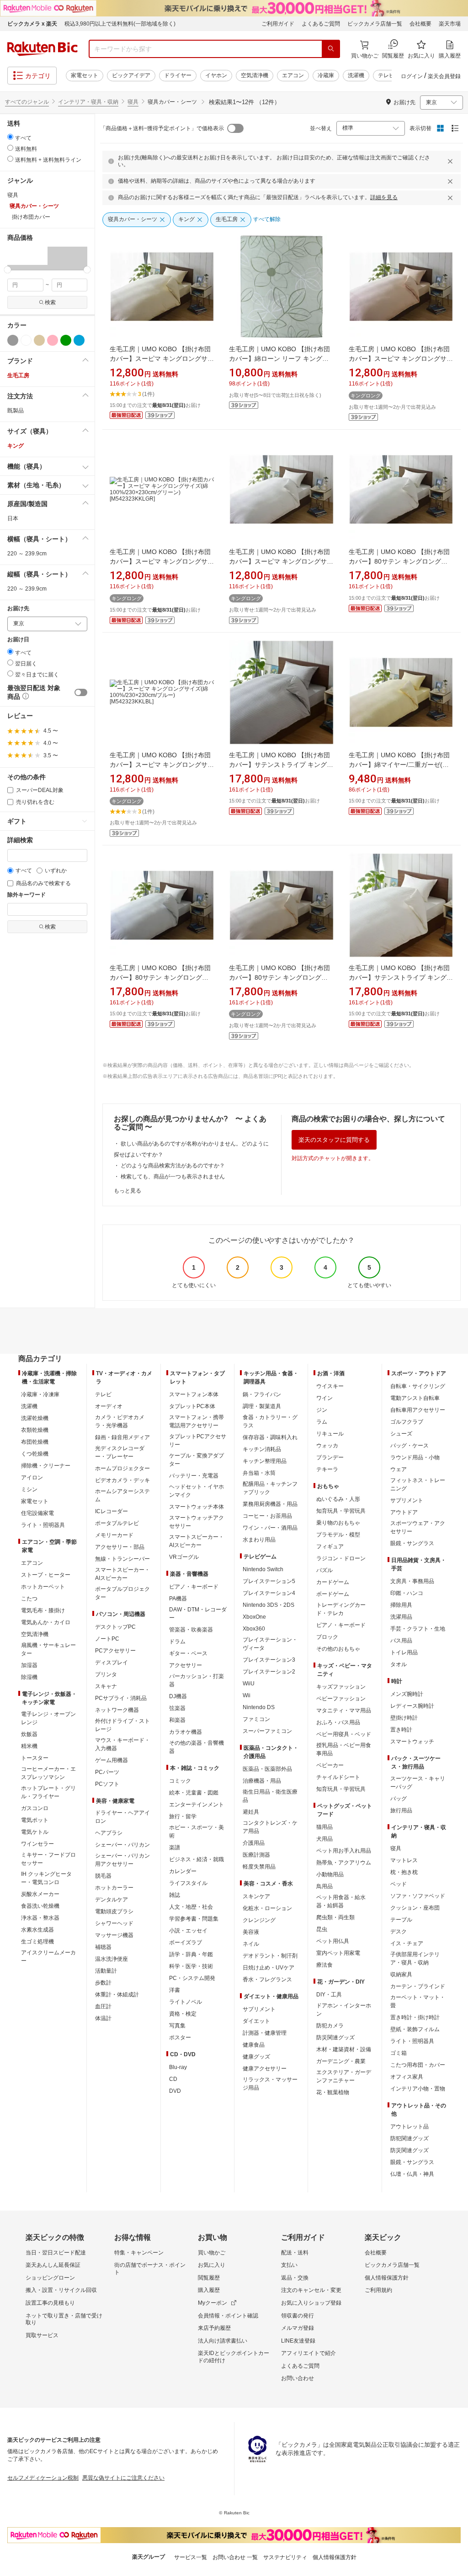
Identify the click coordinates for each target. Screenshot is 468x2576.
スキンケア (256, 1896)
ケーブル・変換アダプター (197, 1460)
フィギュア (330, 1547)
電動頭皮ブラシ (114, 1911)
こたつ (29, 1599)
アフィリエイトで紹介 (308, 2353)
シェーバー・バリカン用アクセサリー (122, 1860)
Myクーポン (213, 2303)
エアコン (293, 75)
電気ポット (35, 1820)
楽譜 (175, 1848)
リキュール (330, 1434)
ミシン (29, 1489)
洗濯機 (356, 75)
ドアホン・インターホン (344, 2010)
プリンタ (106, 1674)
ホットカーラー (114, 1888)
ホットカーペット (43, 1587)
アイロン (32, 1478)
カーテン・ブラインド (418, 1986)
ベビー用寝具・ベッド (344, 1734)
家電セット (85, 75)
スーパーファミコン (267, 1731)
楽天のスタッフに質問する (334, 1140)
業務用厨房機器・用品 (270, 1504)
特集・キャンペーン (139, 2253)
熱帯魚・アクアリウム (344, 1863)
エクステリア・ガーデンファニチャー (344, 2076)
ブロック (327, 1637)
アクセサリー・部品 (120, 1547)
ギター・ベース (188, 1653)
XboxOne (254, 1617)
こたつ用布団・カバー (418, 2065)
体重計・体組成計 (117, 1995)
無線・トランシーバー (122, 1559)
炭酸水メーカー (40, 1894)
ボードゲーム (333, 1594)
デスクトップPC (115, 1627)
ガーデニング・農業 (341, 2061)
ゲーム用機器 (112, 1760)
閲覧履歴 (209, 2278)
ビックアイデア (131, 75)
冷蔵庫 (326, 75)
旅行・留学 (183, 1816)
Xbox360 (254, 1629)
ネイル (251, 1944)
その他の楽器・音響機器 (197, 1747)
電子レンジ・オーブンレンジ (48, 1718)
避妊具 (251, 1812)
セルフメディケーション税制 (43, 2478)
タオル (399, 1664)
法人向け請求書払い (223, 2341)
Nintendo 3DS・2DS (269, 1605)
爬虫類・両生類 (335, 1917)
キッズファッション (341, 1687)
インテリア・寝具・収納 (88, 102)
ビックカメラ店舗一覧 (375, 24)
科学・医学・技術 (191, 1966)
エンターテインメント (197, 1805)
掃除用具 (401, 1605)
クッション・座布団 (415, 1908)
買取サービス (42, 2335)
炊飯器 (29, 1734)
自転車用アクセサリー (418, 1410)
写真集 (177, 2026)
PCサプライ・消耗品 (121, 1698)
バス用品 (401, 1641)
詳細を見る (384, 197)
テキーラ (327, 1469)
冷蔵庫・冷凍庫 (40, 1394)
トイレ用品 (404, 1652)
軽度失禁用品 (259, 1867)
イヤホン (216, 75)
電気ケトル (35, 1832)
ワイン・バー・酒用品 (270, 1528)
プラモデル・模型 (338, 1535)
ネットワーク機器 (117, 1710)
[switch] (81, 692)
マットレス (404, 1860)
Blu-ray (178, 2067)
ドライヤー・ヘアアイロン (122, 1817)
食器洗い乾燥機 (40, 1906)
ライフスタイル (188, 1883)
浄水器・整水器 (40, 1918)
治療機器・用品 (262, 1781)
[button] (17, 258)
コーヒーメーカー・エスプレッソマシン (48, 1773)
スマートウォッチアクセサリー (197, 1522)
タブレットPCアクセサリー (198, 1441)
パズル (324, 1570)
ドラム (177, 1642)
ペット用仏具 (333, 1941)
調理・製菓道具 (262, 1406)
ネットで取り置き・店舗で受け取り (64, 2319)
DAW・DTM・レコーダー (198, 1614)
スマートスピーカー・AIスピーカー (122, 1574)
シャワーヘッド (114, 1923)
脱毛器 (103, 1876)
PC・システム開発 (192, 1978)
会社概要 (420, 24)
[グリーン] (66, 340)
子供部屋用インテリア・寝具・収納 (415, 1958)
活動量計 (106, 1971)
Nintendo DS (259, 1707)
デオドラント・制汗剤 (270, 1956)
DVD (175, 2091)
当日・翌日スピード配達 (56, 2253)
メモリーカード (114, 1535)
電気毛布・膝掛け (43, 1610)
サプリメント (259, 2009)
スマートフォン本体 (194, 1394)
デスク (399, 1932)
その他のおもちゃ (338, 1649)
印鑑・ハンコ (407, 1593)
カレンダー (183, 1871)
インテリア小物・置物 (418, 2089)
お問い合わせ (298, 2378)
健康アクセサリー (265, 2069)
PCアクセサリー (115, 1651)
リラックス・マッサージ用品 (270, 2084)
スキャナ (106, 1686)
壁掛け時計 (404, 1718)
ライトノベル (186, 2002)
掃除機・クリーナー (46, 1466)
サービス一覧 (191, 2557)
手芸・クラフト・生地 (418, 1629)
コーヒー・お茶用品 (267, 1516)
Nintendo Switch (263, 1569)
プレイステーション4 (269, 1593)
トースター (35, 1758)
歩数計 (103, 1983)
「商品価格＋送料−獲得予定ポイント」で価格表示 (162, 128)
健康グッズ (256, 2057)
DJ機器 (178, 1696)
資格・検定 (183, 2014)
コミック (180, 1781)
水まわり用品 (259, 1540)
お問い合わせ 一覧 (235, 2557)
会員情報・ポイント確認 (228, 2316)
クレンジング (259, 1920)
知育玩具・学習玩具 (341, 1511)
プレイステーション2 (269, 1672)
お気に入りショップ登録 (311, 2303)
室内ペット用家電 (338, 1953)
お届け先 (18, 609)
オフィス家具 (407, 2077)
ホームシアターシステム (122, 1495)
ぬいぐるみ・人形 (338, 1499)
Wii (247, 1695)
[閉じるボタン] (452, 161)
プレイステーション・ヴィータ (270, 1644)
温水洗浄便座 (112, 1959)
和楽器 (177, 1720)
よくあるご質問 (321, 24)
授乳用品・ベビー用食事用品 (344, 1749)
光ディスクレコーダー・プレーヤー (120, 1452)
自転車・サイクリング (418, 1386)
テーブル (401, 1920)
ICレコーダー (112, 1511)
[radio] (10, 137)
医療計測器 (256, 1855)
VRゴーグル (184, 1557)
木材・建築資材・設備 (344, 2049)
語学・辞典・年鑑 (191, 1954)
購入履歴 (209, 2290)
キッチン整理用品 (265, 1461)
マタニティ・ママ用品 (344, 1710)
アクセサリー (186, 1665)
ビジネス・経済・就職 (197, 1859)
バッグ (399, 1799)
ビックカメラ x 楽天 (32, 24)
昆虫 (322, 1929)
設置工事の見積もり (50, 2303)
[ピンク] (53, 340)
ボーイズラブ (186, 1943)
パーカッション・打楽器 (197, 1680)
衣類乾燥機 (35, 1430)
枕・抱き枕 (404, 1872)
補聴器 (103, 1947)
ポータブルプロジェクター (122, 1593)
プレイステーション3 (269, 1660)
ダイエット (256, 2021)
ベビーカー (330, 1765)
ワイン (324, 1398)
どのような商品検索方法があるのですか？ (173, 1166)
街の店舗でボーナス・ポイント (150, 2269)
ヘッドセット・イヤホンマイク (197, 1491)
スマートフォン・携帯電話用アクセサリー (197, 1421)
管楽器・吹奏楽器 (191, 1630)
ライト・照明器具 (43, 1525)
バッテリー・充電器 (194, 1476)
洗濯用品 (401, 1617)
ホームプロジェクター (122, 1468)
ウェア (399, 1469)
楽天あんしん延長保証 (53, 2265)
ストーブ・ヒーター (46, 1575)
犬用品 (324, 1839)
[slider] (8, 270)
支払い (289, 2265)
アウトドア (404, 1512)
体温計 (103, 2018)
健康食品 (254, 2045)
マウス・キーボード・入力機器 (122, 1744)
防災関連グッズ (335, 2038)
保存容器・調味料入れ (270, 1437)
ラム (322, 1422)
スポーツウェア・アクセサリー (418, 1527)
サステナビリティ (285, 2557)
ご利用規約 (378, 2290)
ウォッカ (327, 1446)
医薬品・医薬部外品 (267, 1769)
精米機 (29, 1746)
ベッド (399, 1884)
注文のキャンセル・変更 (311, 2290)
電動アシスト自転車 (415, 1398)
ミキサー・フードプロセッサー (48, 1859)
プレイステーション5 (269, 1581)
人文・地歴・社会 (191, 1907)
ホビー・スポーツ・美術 (197, 1832)
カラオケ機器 (186, 1732)
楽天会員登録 (444, 76)
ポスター (180, 2038)
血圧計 (103, 2006)
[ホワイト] (26, 340)
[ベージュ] (39, 340)
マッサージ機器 (114, 1935)
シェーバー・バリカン (122, 1845)
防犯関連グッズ (409, 2138)
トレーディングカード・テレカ (341, 1609)
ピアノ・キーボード (194, 1587)
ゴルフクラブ (407, 1422)
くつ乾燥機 (35, 1454)
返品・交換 (295, 2278)
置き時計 (401, 1730)
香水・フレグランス (267, 1980)
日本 (13, 518)
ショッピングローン (50, 2278)
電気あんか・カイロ (46, 1622)
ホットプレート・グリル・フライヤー (48, 1792)
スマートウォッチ (412, 1742)
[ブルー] (79, 340)
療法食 (324, 1965)
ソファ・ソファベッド (418, 1896)
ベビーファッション (341, 1699)
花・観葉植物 (333, 2092)
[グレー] (13, 340)
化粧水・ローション (267, 1908)
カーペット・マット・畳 (418, 2001)
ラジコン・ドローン (341, 1558)
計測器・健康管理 (265, 2033)
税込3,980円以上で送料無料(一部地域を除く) (120, 24)
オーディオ (109, 1406)
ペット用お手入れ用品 (344, 1851)
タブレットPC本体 (192, 1406)
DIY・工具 (329, 1995)
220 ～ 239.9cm (27, 554)
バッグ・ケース (409, 1446)
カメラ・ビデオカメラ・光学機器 (120, 1421)
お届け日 (18, 640)
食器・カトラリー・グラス (270, 1421)
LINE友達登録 (298, 2341)
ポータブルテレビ (117, 1523)
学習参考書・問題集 (194, 1919)
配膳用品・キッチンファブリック (270, 1488)
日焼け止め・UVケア (269, 1968)
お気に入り (212, 2265)
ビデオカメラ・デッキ (122, 1480)
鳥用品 (324, 1886)
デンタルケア (112, 1900)
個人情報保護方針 (387, 2278)
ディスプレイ (112, 1663)
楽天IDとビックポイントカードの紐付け (234, 2357)
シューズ (401, 1434)
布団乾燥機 (35, 1442)
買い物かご (212, 2253)
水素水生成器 (37, 1930)
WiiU (249, 1684)
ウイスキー (330, 1386)
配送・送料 (295, 2253)
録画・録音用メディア (122, 1437)
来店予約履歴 (214, 2328)
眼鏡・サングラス (412, 1543)
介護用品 (254, 1843)
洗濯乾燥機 (35, 1418)
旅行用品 (401, 1811)
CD (173, 2079)
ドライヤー (178, 75)
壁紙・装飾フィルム (415, 2029)
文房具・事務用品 (412, 1581)
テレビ (386, 75)
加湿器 (29, 1665)
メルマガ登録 (298, 2328)
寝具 (133, 102)
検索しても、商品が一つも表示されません (173, 1177)
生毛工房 (18, 375)
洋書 (175, 1990)
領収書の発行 (298, 2316)
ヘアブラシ (109, 1833)
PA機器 (178, 1599)
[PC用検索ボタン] (331, 49)
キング (16, 446)
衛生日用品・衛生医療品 (270, 1796)
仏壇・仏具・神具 (412, 2174)
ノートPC (107, 1639)
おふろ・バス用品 (338, 1722)
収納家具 (401, 1974)
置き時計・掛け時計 (415, 2017)
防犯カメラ (330, 2026)
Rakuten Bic (43, 49)
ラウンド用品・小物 (415, 1457)
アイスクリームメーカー (48, 1957)
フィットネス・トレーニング (418, 1484)
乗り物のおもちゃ (338, 1523)
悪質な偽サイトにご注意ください (123, 2478)
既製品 (16, 411)
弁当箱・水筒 (259, 1473)
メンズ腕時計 (407, 1694)
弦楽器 (177, 1708)
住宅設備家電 (37, 1513)
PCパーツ (107, 1772)
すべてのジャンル (27, 102)
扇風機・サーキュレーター (48, 1649)
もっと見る (128, 1191)
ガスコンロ (35, 1808)
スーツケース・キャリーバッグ (418, 1783)
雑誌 (175, 1895)
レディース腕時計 (412, 1706)
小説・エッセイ (188, 1931)
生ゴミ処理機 (37, 1942)
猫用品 (324, 1827)
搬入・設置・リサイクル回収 (61, 2290)
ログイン (412, 76)
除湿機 (29, 1677)
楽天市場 (450, 24)
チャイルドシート (338, 1777)
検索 (50, 302)
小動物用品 (330, 1874)
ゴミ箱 (399, 2053)
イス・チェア (407, 1943)
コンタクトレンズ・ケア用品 (270, 1827)
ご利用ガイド (278, 24)
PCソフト (107, 1784)
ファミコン (256, 1719)
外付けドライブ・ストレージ (122, 1725)
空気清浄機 (255, 75)
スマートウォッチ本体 (197, 1507)
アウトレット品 (409, 2127)
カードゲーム (333, 1582)
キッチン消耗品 (262, 1449)
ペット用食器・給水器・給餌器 (341, 1901)
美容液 (251, 1932)
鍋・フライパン (262, 1394)
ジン (322, 1410)
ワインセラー (37, 1844)
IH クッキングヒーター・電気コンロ (46, 1878)
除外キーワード (27, 895)
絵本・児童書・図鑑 (194, 1793)
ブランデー (330, 1457)
